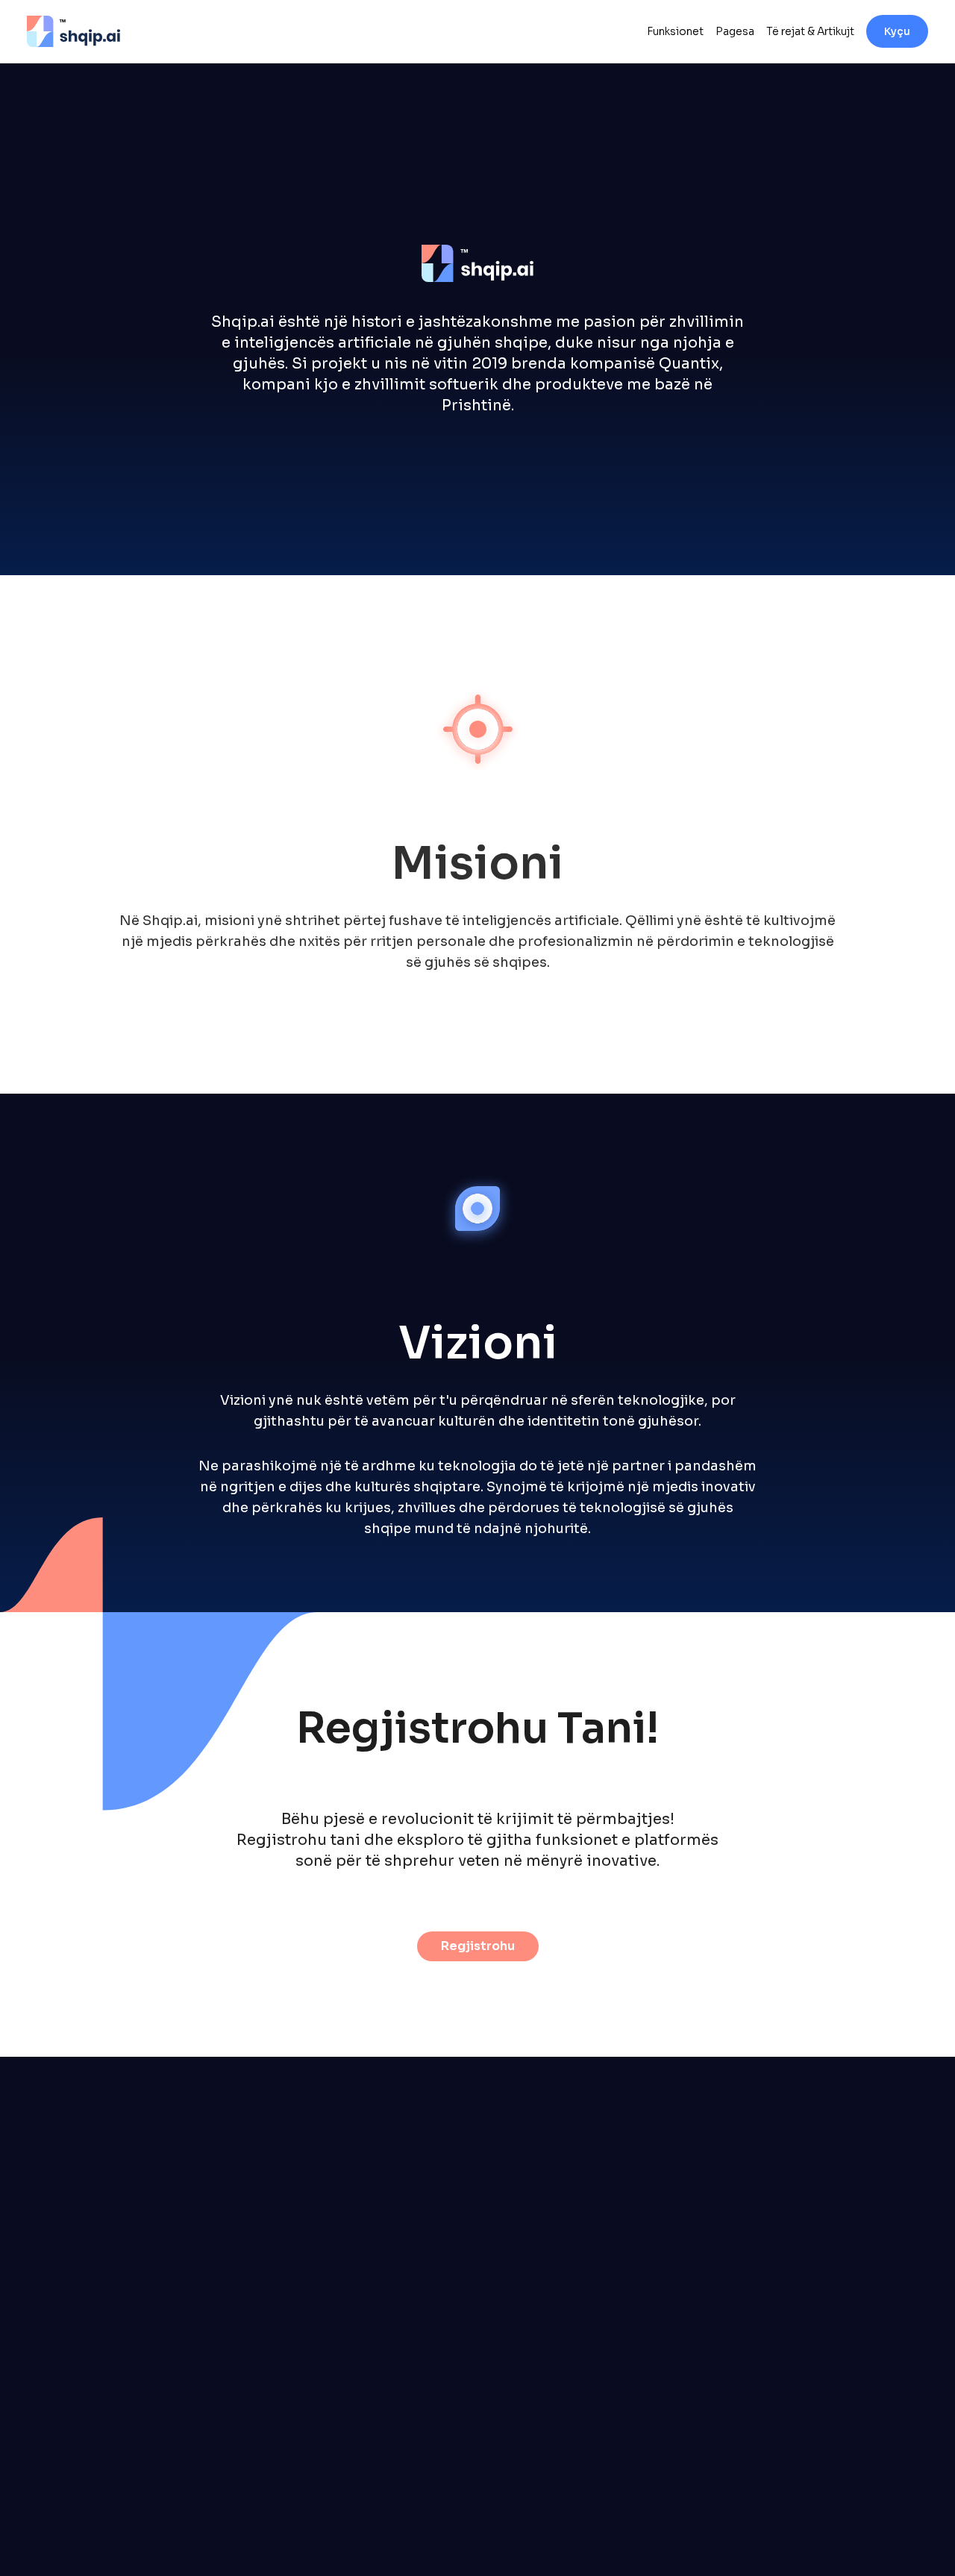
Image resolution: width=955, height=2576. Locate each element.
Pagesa (735, 31)
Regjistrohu (478, 1946)
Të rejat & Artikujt (810, 31)
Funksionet (675, 31)
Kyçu (897, 31)
